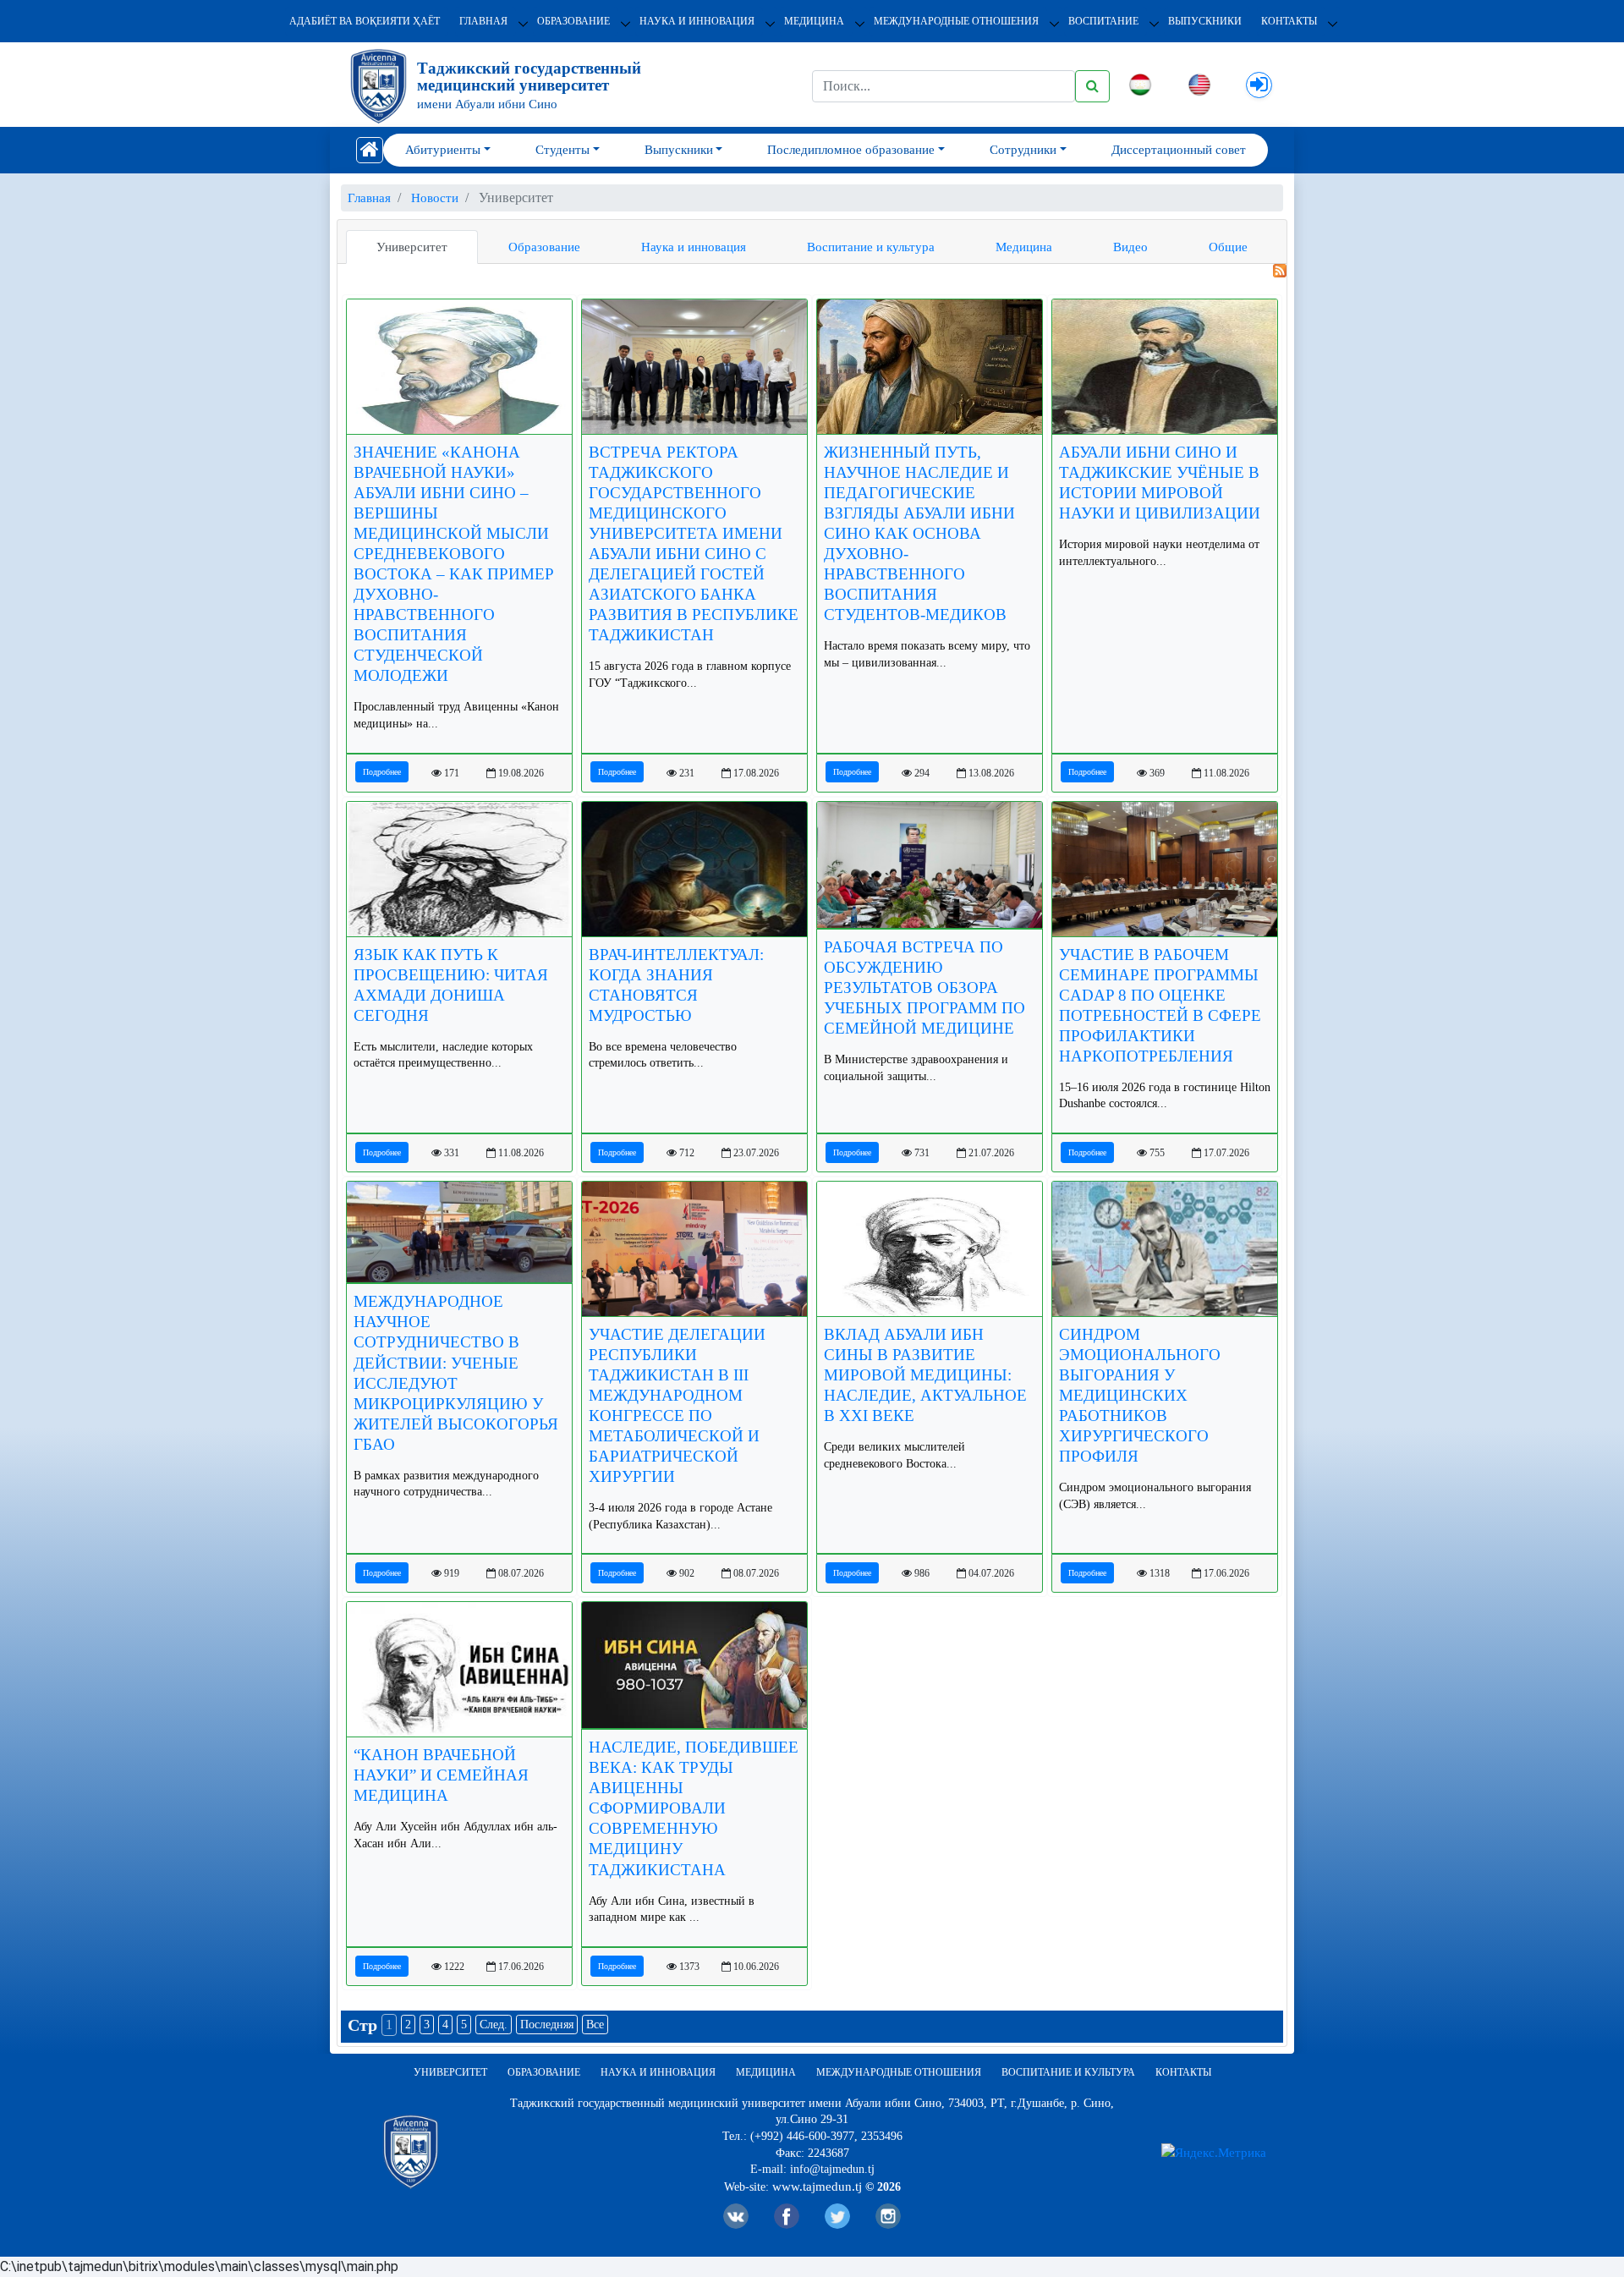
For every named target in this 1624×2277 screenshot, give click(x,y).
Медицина (1024, 247)
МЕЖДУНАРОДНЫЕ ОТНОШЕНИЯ (956, 21)
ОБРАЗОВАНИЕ (573, 21)
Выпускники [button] (679, 150)
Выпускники (1205, 21)
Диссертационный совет (1179, 150)
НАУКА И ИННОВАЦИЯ (697, 21)
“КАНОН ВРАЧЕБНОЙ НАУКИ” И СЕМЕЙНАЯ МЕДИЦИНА (441, 1775)
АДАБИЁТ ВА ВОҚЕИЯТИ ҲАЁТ (365, 21)
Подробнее (382, 772)
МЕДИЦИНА (814, 21)
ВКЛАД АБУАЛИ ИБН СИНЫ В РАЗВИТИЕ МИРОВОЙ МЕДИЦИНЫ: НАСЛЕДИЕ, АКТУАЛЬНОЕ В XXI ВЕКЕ (925, 1375)
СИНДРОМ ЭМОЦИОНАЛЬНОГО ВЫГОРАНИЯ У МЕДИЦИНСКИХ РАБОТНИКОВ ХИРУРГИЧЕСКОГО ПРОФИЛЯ (1140, 1395)
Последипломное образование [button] (851, 150)
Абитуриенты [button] (443, 150)
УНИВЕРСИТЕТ (450, 2072)
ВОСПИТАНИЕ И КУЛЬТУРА (1068, 2072)
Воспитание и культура (871, 247)
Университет (412, 247)
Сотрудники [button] (1023, 150)
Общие (1228, 247)
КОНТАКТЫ (1289, 21)
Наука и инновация (694, 247)
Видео (1130, 247)
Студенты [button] (562, 150)
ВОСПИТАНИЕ (1103, 21)
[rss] (812, 271)
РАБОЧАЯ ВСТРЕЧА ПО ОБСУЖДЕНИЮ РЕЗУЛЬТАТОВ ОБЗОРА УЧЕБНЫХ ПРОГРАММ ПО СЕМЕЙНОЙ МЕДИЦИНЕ (924, 988)
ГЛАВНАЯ (483, 21)
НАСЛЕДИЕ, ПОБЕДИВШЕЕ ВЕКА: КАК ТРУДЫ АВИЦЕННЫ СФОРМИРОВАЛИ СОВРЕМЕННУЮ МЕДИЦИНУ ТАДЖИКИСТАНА (694, 1808)
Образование (544, 247)
